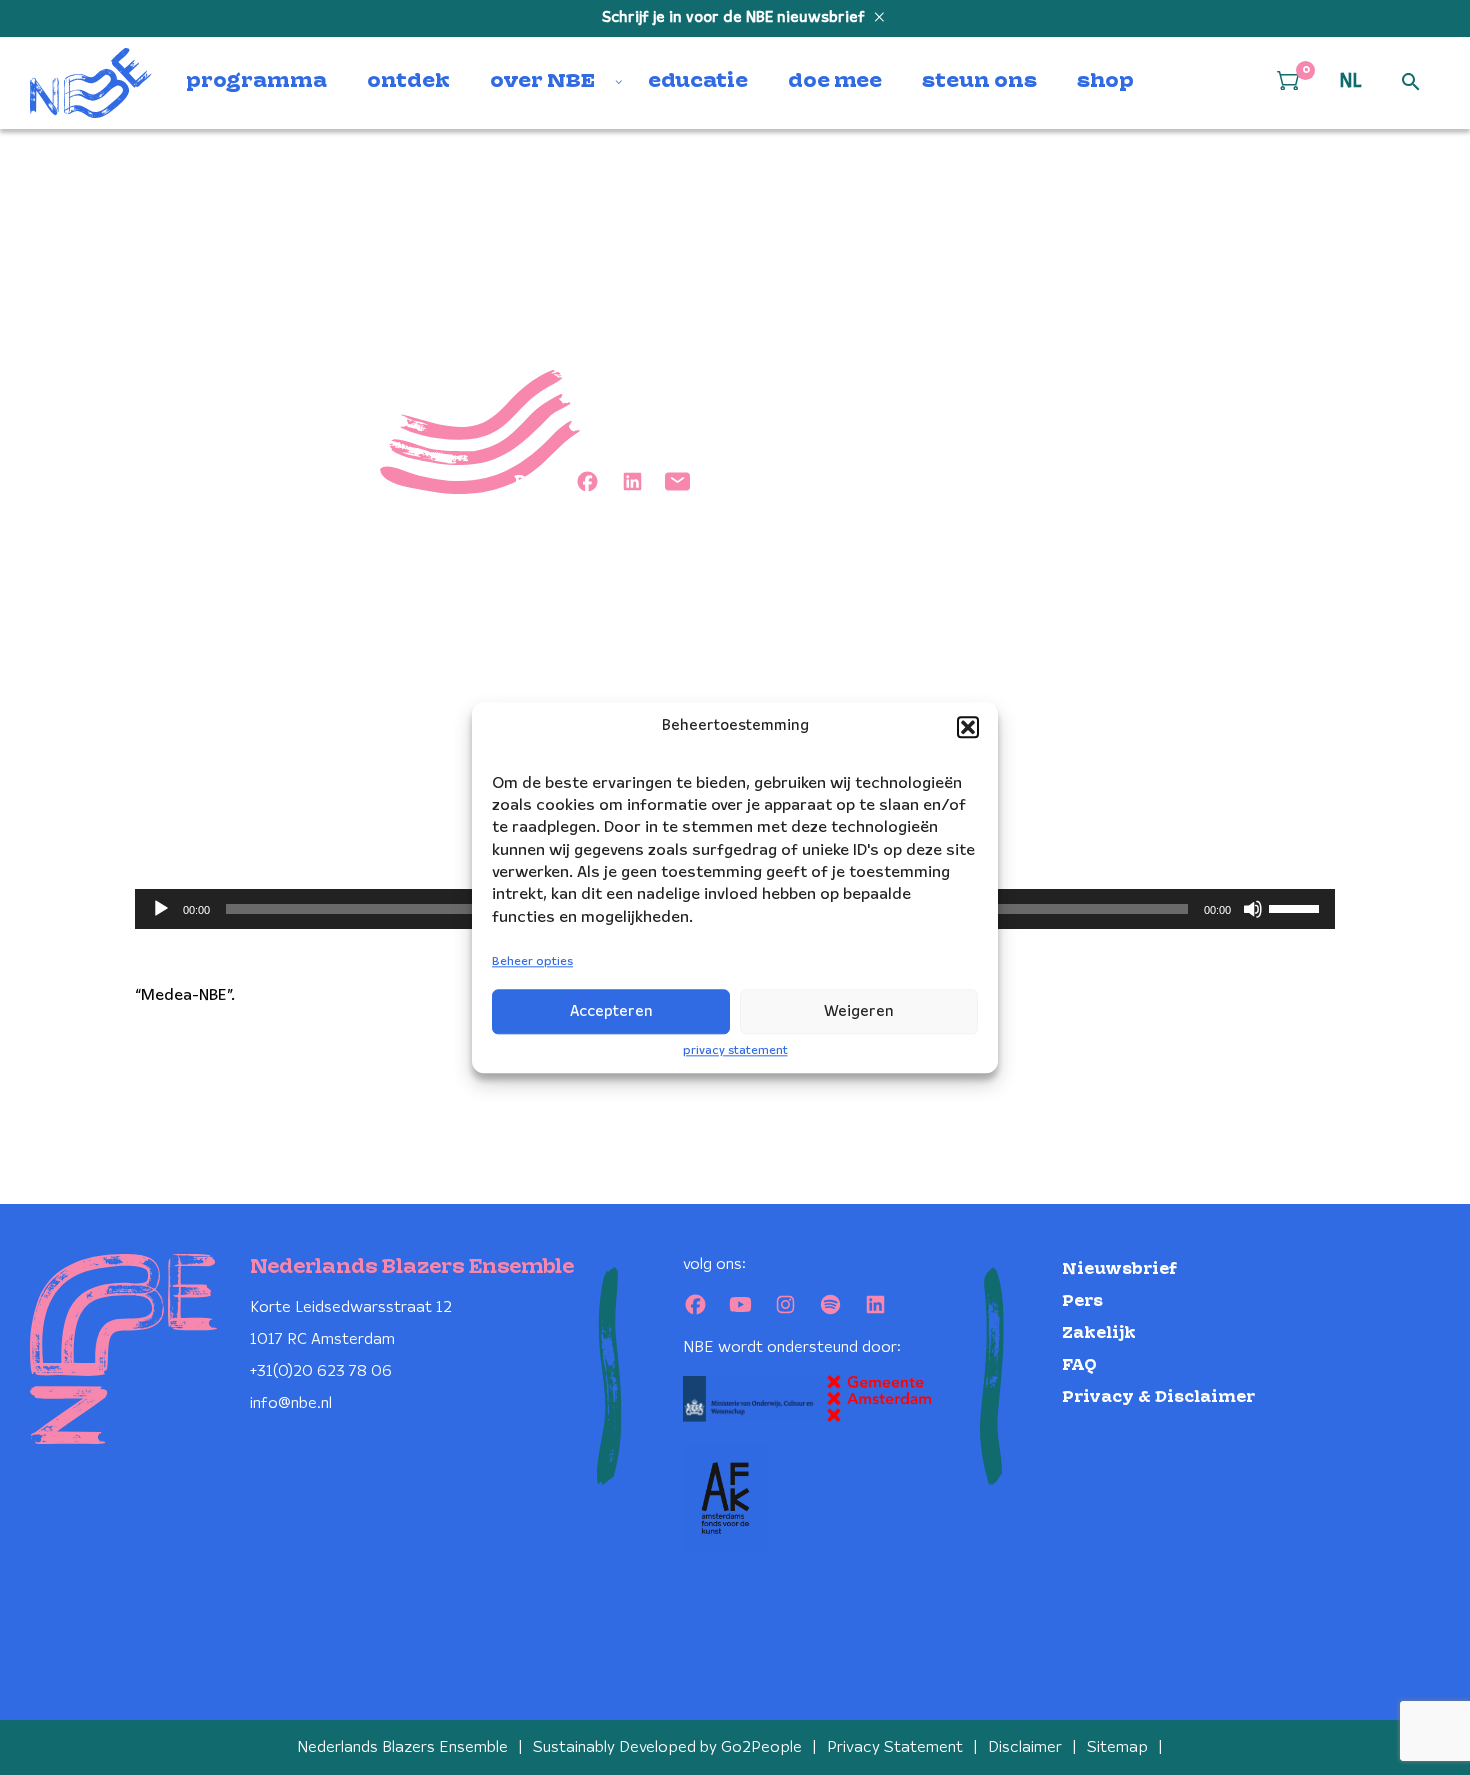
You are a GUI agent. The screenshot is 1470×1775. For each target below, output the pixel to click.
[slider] (1297, 907)
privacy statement (735, 1050)
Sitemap (1117, 1747)
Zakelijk (1099, 1333)
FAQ (1079, 1365)
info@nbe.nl (291, 1403)
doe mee (835, 82)
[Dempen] (1253, 909)
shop (1105, 82)
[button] (968, 727)
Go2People (761, 1747)
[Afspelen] (161, 909)
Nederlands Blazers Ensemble (402, 1747)
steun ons (979, 82)
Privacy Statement (895, 1747)
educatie (698, 82)
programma (256, 82)
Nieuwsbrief (1119, 1269)
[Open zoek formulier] (1411, 83)
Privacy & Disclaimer (1158, 1397)
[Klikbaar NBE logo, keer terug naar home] (91, 83)
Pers (1082, 1301)
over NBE (542, 82)
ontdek (408, 82)
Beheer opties (532, 962)
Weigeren (859, 1012)
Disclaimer (1025, 1747)
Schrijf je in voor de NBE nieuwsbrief (735, 18)
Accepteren (611, 1012)
